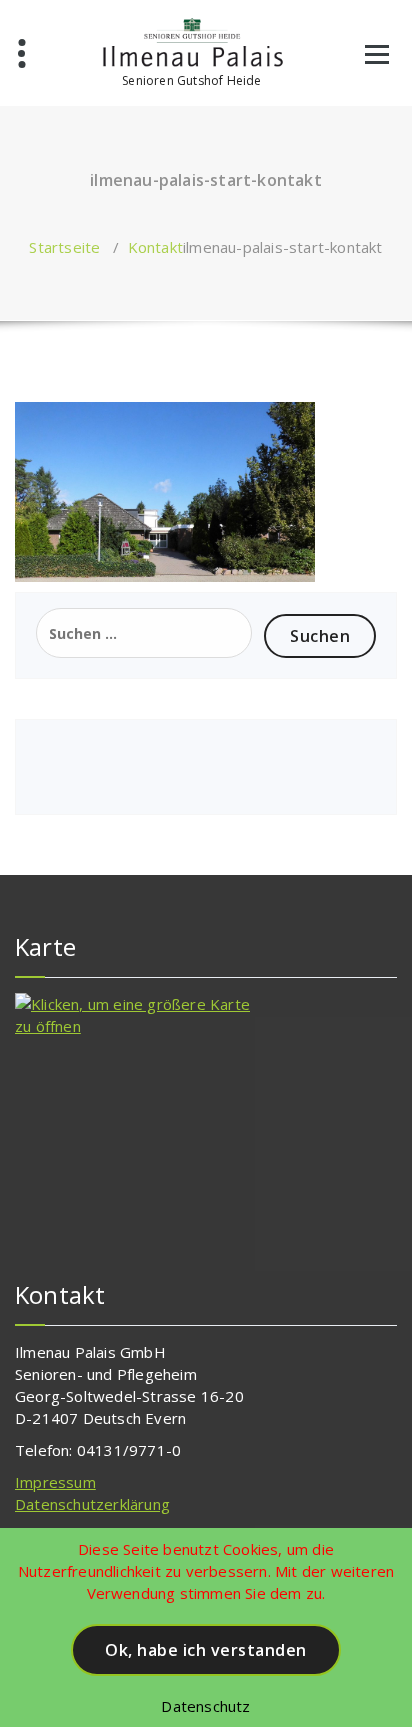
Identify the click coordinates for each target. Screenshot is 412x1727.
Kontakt (155, 247)
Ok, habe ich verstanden (206, 1650)
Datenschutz (205, 1706)
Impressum (55, 1482)
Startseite (64, 247)
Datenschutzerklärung (92, 1504)
